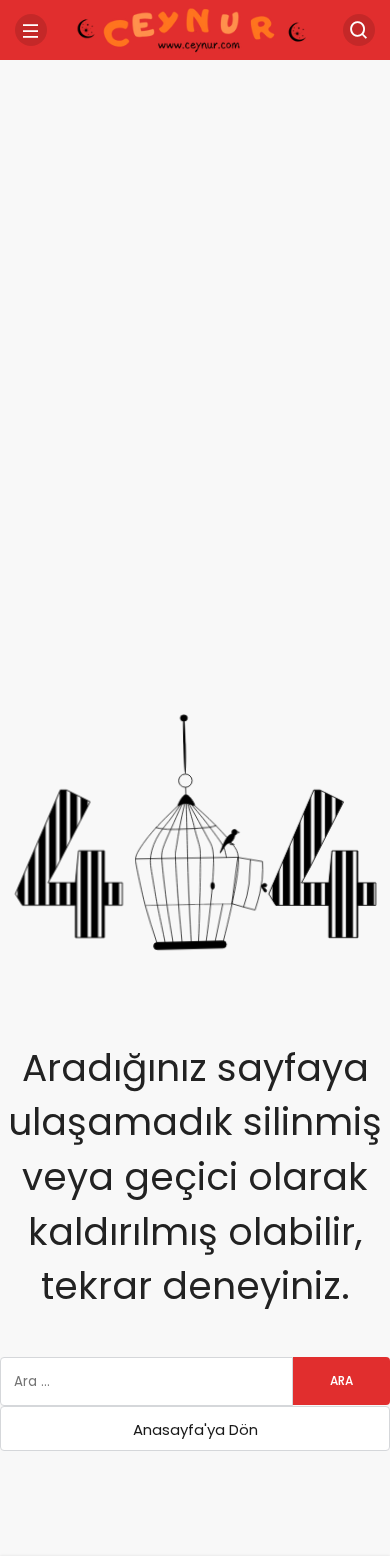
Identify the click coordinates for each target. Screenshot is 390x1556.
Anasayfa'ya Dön (195, 1429)
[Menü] (31, 30)
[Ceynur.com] (195, 28)
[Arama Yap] (359, 30)
